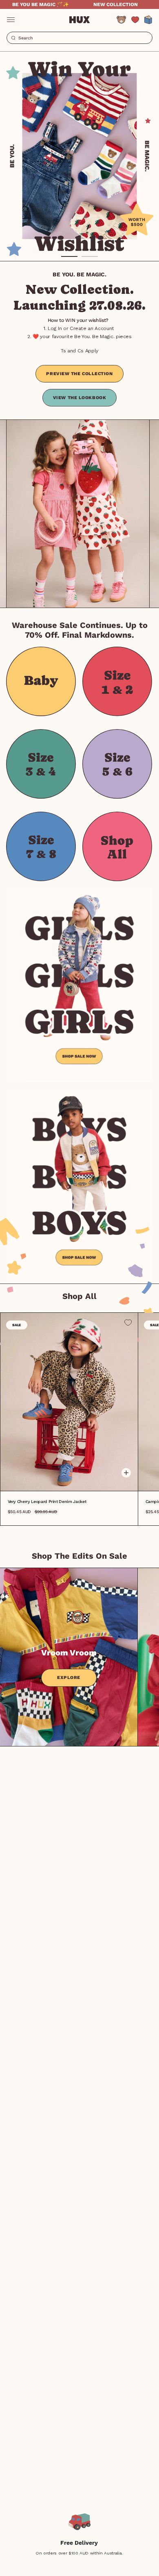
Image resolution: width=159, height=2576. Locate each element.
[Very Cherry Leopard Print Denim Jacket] (69, 1402)
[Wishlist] (135, 20)
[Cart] (148, 20)
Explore (69, 1678)
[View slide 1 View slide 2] (79, 156)
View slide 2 (90, 256)
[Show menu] (11, 20)
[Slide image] (79, 156)
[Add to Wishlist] (128, 1323)
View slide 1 (69, 256)
